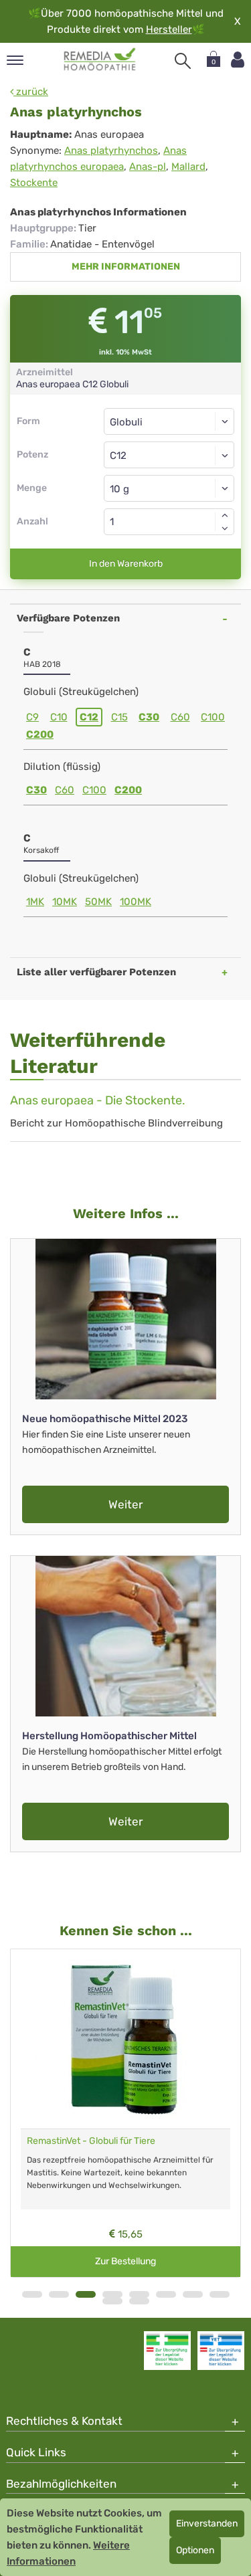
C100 (213, 717)
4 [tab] (112, 2294)
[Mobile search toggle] (183, 61)
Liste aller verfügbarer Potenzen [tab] (96, 972)
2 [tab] (59, 2294)
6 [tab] (166, 2294)
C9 (32, 717)
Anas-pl (148, 167)
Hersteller (169, 29)
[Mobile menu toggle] (15, 61)
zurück (31, 92)
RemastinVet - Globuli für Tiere (91, 2141)
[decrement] (225, 528)
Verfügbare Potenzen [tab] (68, 618)
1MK (35, 902)
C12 (89, 717)
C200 (40, 734)
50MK (98, 902)
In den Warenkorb (126, 564)
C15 (119, 717)
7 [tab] (193, 2294)
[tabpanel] (125, 2113)
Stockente (34, 183)
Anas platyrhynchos (111, 151)
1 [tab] (32, 2294)
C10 (59, 717)
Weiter (125, 1504)
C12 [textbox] (118, 456)
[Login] (238, 60)
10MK (65, 902)
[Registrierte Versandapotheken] (167, 2351)
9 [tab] (112, 2301)
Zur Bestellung (125, 2261)
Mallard (188, 167)
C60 (180, 717)
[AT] (100, 60)
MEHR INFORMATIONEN (126, 267)
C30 (149, 717)
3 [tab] (86, 2294)
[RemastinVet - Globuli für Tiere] (125, 2039)
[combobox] (169, 455)
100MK (136, 902)
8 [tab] (220, 2294)
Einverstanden (207, 2523)
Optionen (195, 2550)
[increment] (225, 515)
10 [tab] (139, 2301)
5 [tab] (139, 2294)
